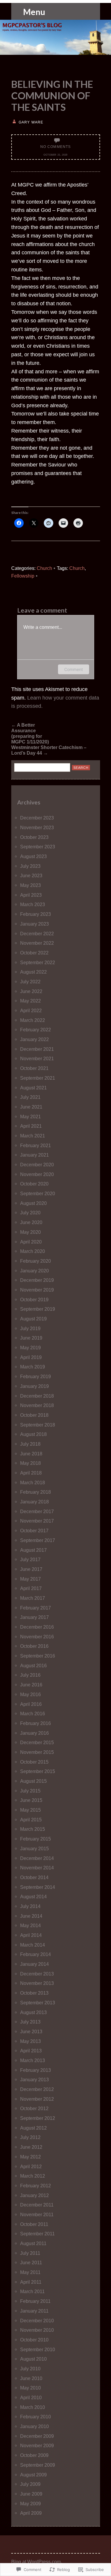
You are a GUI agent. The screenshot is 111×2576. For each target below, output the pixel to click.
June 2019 (31, 1338)
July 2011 (30, 2253)
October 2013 (34, 1993)
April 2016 (31, 1704)
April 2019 (31, 1357)
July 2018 (30, 1444)
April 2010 (31, 2397)
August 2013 (33, 2012)
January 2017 (34, 1617)
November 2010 (37, 2330)
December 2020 (37, 1165)
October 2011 (34, 2224)
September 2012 (38, 2118)
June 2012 (31, 2147)
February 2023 (36, 914)
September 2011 (37, 2234)
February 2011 (35, 2301)
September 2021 (38, 1078)
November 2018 (37, 1405)
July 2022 (30, 982)
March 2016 (33, 1714)
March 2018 (33, 1482)
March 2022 (33, 1020)
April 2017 (31, 1588)
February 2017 (36, 1608)
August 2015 (33, 1781)
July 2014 (30, 1906)
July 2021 (30, 1097)
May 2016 (30, 1694)
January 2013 (34, 2079)
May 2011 (30, 2272)
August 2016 (33, 1665)
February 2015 (36, 1839)
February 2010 (36, 2417)
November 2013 (37, 1983)
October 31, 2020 (55, 155)
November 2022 (37, 943)
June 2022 (31, 991)
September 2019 (38, 1309)
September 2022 (38, 962)
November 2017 (37, 1521)
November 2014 (37, 1868)
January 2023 (34, 924)
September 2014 (38, 1887)
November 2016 (37, 1637)
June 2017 (31, 1569)
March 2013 (33, 2060)
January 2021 (34, 1155)
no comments (56, 147)
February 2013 (36, 2070)
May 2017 (30, 1579)
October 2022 (34, 953)
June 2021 (31, 1107)
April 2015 (31, 1820)
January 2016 (34, 1733)
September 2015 (38, 1771)
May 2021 (30, 1117)
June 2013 (31, 2031)
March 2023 (33, 904)
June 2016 (31, 1685)
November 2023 (37, 827)
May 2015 (30, 1810)
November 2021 (37, 1058)
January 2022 (34, 1039)
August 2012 (33, 2128)
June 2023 (31, 875)
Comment (74, 669)
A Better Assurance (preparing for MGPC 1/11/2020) (29, 733)
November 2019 (37, 1290)
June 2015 (31, 1800)
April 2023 (31, 895)
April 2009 (31, 2513)
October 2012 (34, 2108)
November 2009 (37, 2445)
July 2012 (30, 2137)
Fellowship (23, 576)
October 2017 (34, 1531)
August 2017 (33, 1550)
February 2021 (36, 1145)
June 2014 (31, 1916)
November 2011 (37, 2214)
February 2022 (36, 1030)
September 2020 (38, 1193)
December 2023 (37, 818)
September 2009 (38, 2465)
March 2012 (33, 2176)
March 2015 (33, 1829)
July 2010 (30, 2369)
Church (44, 568)
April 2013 (31, 2051)
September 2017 (38, 1540)
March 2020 (33, 1251)
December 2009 (37, 2436)
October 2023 (34, 837)
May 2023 (30, 885)
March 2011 (32, 2291)
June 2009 (31, 2494)
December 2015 (37, 1742)
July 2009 (30, 2484)
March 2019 (33, 1367)
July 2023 (30, 866)
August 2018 (33, 1434)
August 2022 (33, 972)
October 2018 (34, 1415)
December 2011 (37, 2205)
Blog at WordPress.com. (37, 2562)
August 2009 (33, 2475)
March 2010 (33, 2407)
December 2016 (37, 1627)
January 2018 (34, 1502)
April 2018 (31, 1473)
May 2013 (30, 2041)
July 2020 (30, 1213)
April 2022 (31, 1010)
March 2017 (33, 1598)
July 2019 (30, 1328)
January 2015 (34, 1848)
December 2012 (37, 2089)
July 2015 (30, 1791)
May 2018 (30, 1463)
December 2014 (37, 1858)
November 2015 (37, 1752)
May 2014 (30, 1925)
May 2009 (30, 2504)
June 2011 (31, 2262)
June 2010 (31, 2378)
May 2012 (30, 2157)
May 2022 (30, 1001)
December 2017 (37, 1511)
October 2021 (34, 1068)
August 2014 (33, 1896)
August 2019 (33, 1319)
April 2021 (31, 1126)
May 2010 (30, 2388)
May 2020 (30, 1232)
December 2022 (37, 934)
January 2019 (34, 1386)
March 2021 (33, 1136)
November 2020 (37, 1174)
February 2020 (36, 1261)
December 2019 (37, 1280)
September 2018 (38, 1425)
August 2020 (33, 1203)
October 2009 (34, 2455)
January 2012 (34, 2195)
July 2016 (30, 1675)
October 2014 (34, 1877)
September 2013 (38, 2003)
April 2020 (31, 1242)
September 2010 (38, 2349)
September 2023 (38, 847)
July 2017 (30, 1559)
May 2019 (30, 1348)
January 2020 (34, 1271)
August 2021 (33, 1088)
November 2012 (37, 2099)
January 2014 (34, 1964)
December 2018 (37, 1396)
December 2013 (37, 1974)
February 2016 (36, 1723)
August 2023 (33, 856)
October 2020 (34, 1184)
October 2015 (34, 1762)
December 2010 (37, 2321)
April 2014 (31, 1935)
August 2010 (33, 2359)
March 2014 (33, 1945)
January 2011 (34, 2311)
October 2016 (34, 1646)
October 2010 (34, 2340)
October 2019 (34, 1299)
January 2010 (34, 2426)
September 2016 (38, 1656)
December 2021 (37, 1049)
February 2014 (36, 1954)
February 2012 (36, 2186)
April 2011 (31, 2282)
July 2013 (30, 2022)
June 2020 (31, 1222)
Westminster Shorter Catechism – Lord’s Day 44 (49, 750)
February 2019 (36, 1376)
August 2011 (33, 2243)
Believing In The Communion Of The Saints (52, 96)
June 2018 (31, 1454)
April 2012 (31, 2166)
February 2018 (36, 1492)
